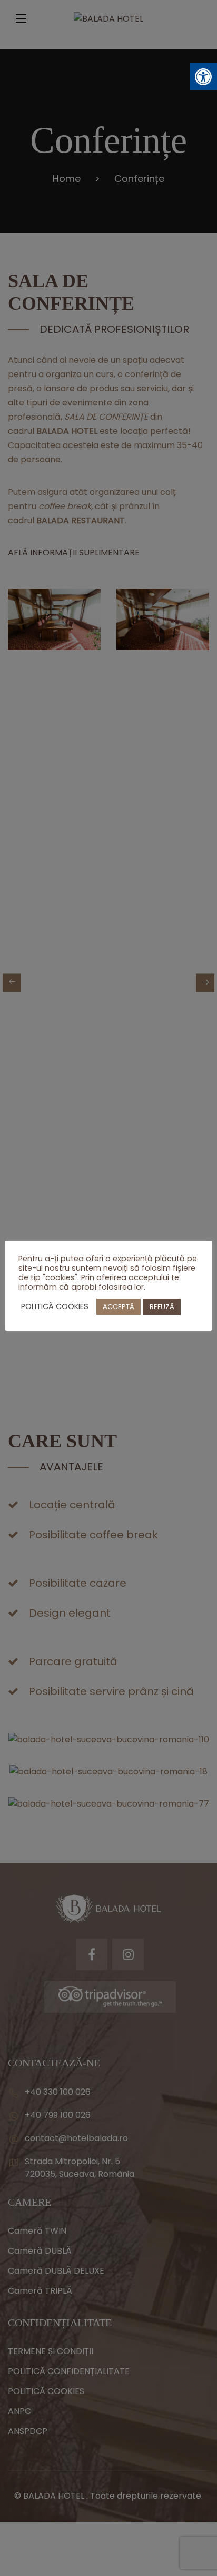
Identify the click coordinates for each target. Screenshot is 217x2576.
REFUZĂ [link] (162, 1307)
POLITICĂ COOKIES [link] (55, 1306)
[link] (203, 77)
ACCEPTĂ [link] (119, 1307)
